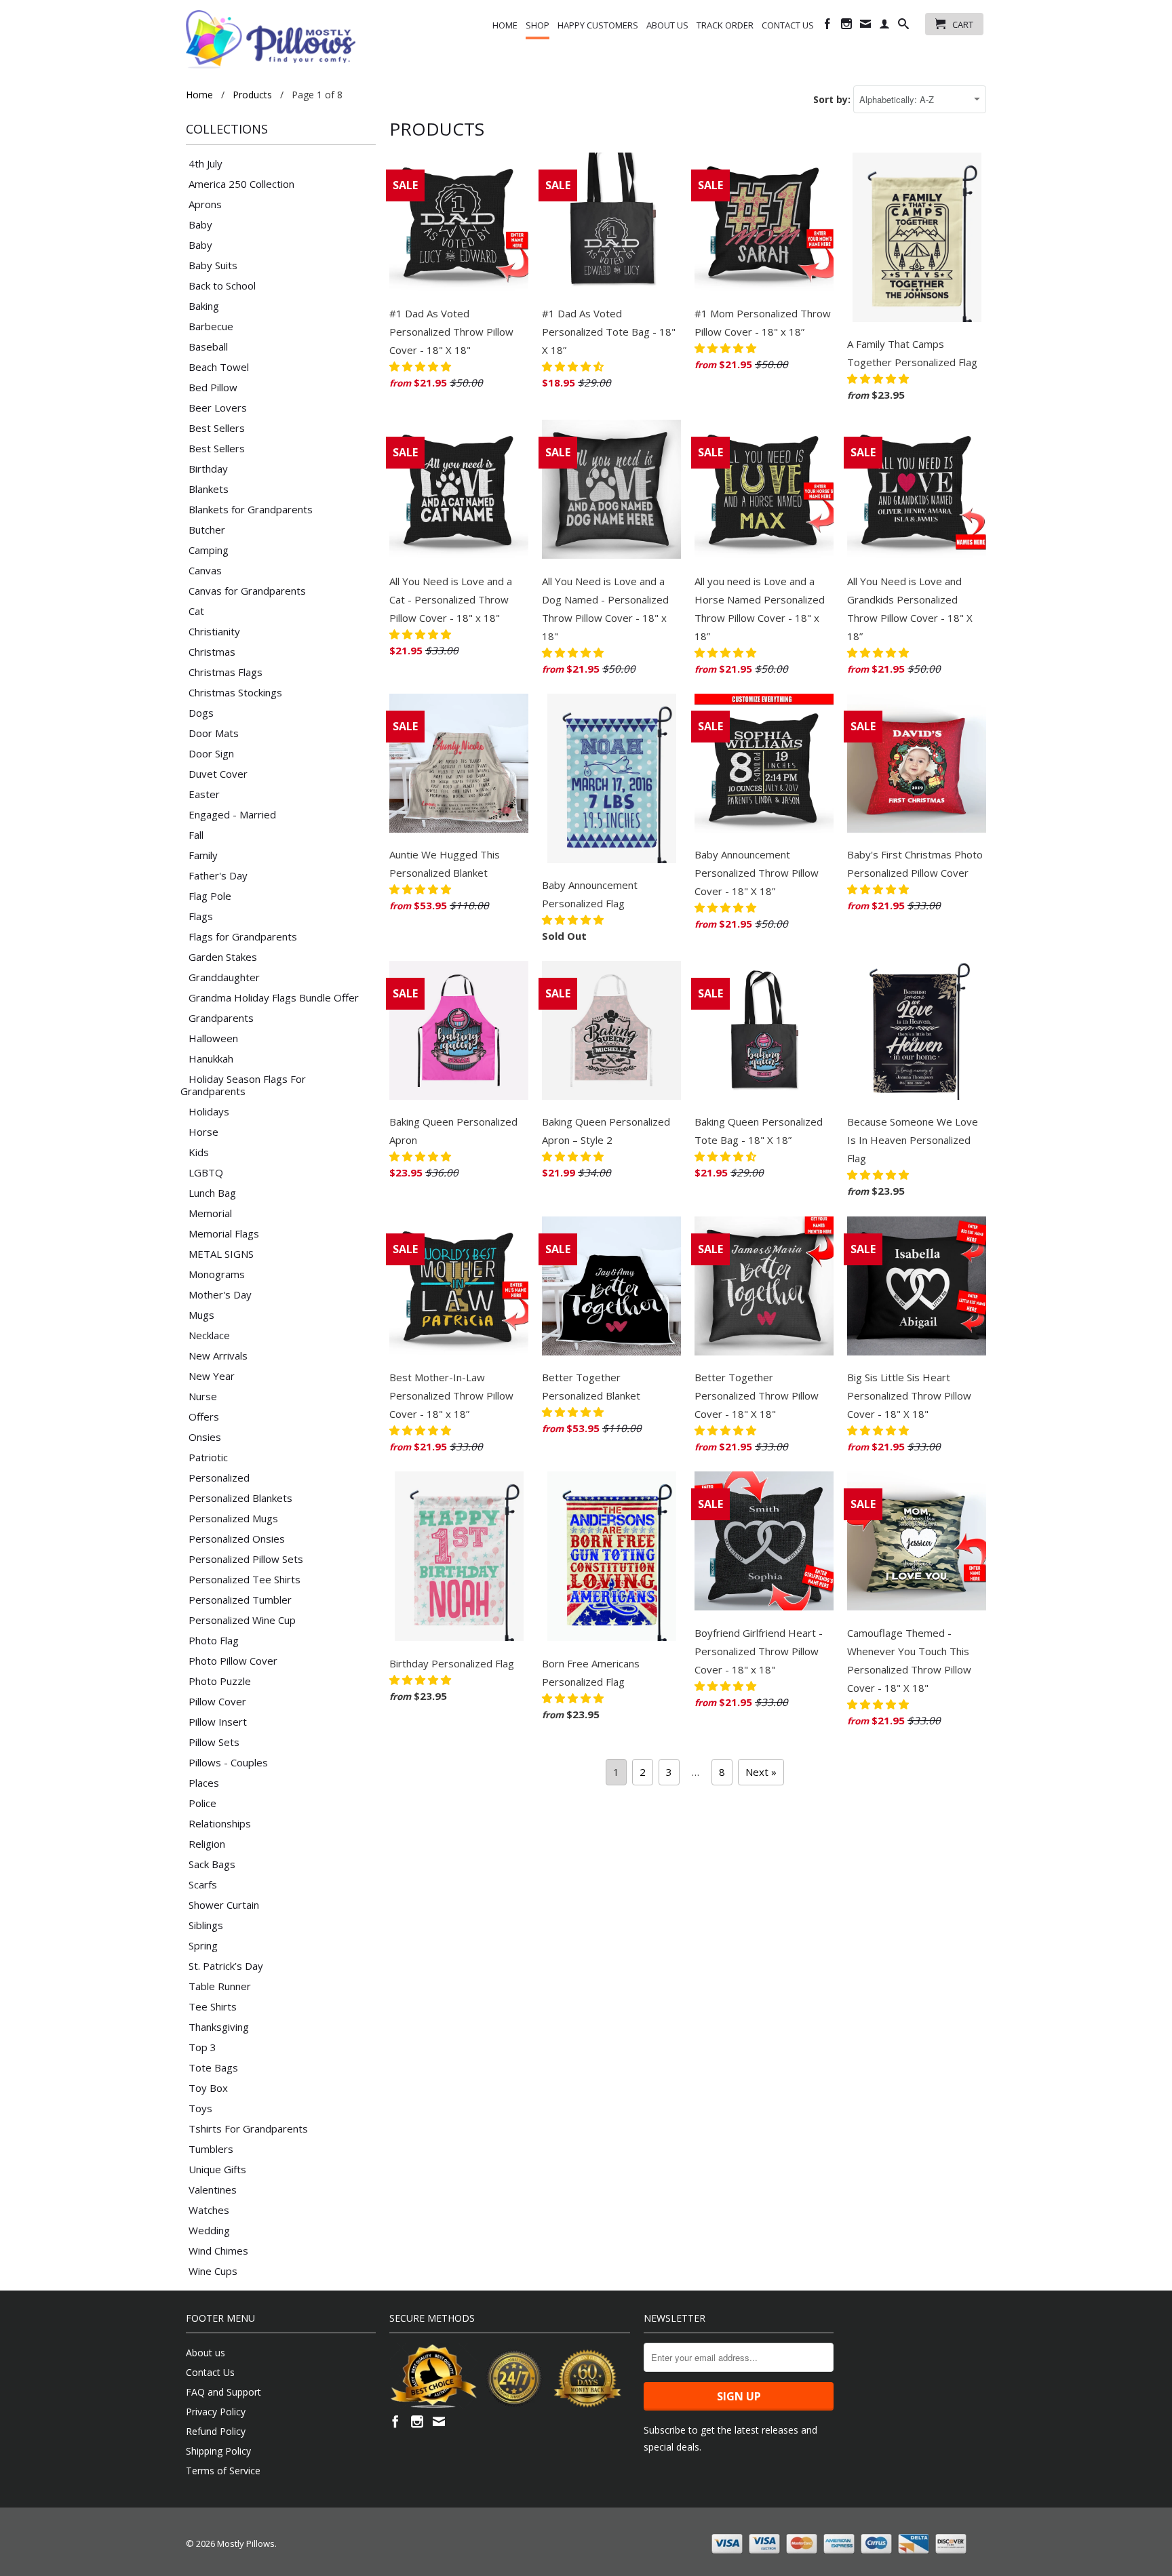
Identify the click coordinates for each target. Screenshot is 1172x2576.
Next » (761, 1772)
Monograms (217, 1274)
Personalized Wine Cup (242, 1620)
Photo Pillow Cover (233, 1661)
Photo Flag (214, 1640)
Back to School (222, 285)
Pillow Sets (214, 1742)
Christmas (212, 652)
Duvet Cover (218, 774)
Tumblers (211, 2149)
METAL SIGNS (221, 1254)
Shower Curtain (224, 1905)
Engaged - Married (232, 814)
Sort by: (833, 99)
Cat (196, 611)
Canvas (205, 570)
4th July (206, 163)
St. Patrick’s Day (226, 1966)
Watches (209, 2210)
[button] (422, 366)
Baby (200, 224)
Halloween (213, 1038)
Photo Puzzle (220, 1681)
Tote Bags (213, 2067)
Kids (199, 1152)
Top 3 (202, 2047)
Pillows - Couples (228, 1762)
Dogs (201, 713)
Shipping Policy (218, 2451)
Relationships (220, 1823)
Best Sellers (217, 428)
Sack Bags (212, 1864)
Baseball (208, 346)
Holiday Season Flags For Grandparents (243, 1085)
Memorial (210, 1213)
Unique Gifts (217, 2169)
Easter (204, 794)
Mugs (201, 1315)
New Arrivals (218, 1355)
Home (505, 25)
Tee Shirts (213, 2006)
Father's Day (218, 875)
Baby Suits (213, 265)
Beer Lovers (218, 408)
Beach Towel (219, 367)
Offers (204, 1416)
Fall (196, 835)
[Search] (903, 26)
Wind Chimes (218, 2251)
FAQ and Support (223, 2392)
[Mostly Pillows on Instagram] (846, 26)
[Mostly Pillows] (271, 39)
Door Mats (214, 733)
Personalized (219, 1478)
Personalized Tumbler (240, 1600)
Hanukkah (211, 1058)
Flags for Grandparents (243, 936)
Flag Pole (210, 896)
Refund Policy (216, 2431)
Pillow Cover (217, 1701)
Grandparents (221, 1018)
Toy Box (208, 2088)
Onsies (205, 1437)
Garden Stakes (223, 957)
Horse (203, 1132)
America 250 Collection (241, 184)
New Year (212, 1376)
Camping (209, 550)
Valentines (213, 2189)
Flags (201, 916)
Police (202, 1803)
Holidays (209, 1111)
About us (667, 25)
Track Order (725, 25)
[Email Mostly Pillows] (865, 26)
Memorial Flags (224, 1233)
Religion (207, 1844)
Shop (538, 25)
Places (204, 1783)
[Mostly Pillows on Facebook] (827, 26)
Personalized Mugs (233, 1518)
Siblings (206, 1925)
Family (203, 855)
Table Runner (220, 1986)
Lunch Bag (212, 1193)
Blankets (209, 489)
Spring (203, 1945)
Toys (200, 2108)
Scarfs (203, 1884)
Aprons (205, 204)
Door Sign (211, 753)
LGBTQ (206, 1172)
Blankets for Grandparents (251, 509)
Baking (204, 306)
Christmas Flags (226, 672)
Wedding (209, 2230)
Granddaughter (224, 977)
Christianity (214, 631)
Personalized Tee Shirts (245, 1579)
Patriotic (208, 1457)
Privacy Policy (216, 2412)
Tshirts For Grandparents (248, 2128)
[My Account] (884, 26)
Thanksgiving (219, 2027)
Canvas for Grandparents (247, 591)
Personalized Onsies (237, 1539)
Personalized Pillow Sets (246, 1559)
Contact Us (788, 25)
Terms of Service (223, 2471)
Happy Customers (598, 25)
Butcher (207, 530)
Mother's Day (220, 1294)
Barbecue (211, 326)
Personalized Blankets (240, 1498)
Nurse (203, 1396)
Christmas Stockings (235, 692)
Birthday (208, 469)
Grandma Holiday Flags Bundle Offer (274, 997)
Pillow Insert (218, 1722)
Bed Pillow (213, 387)
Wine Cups (213, 2271)
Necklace (209, 1335)
